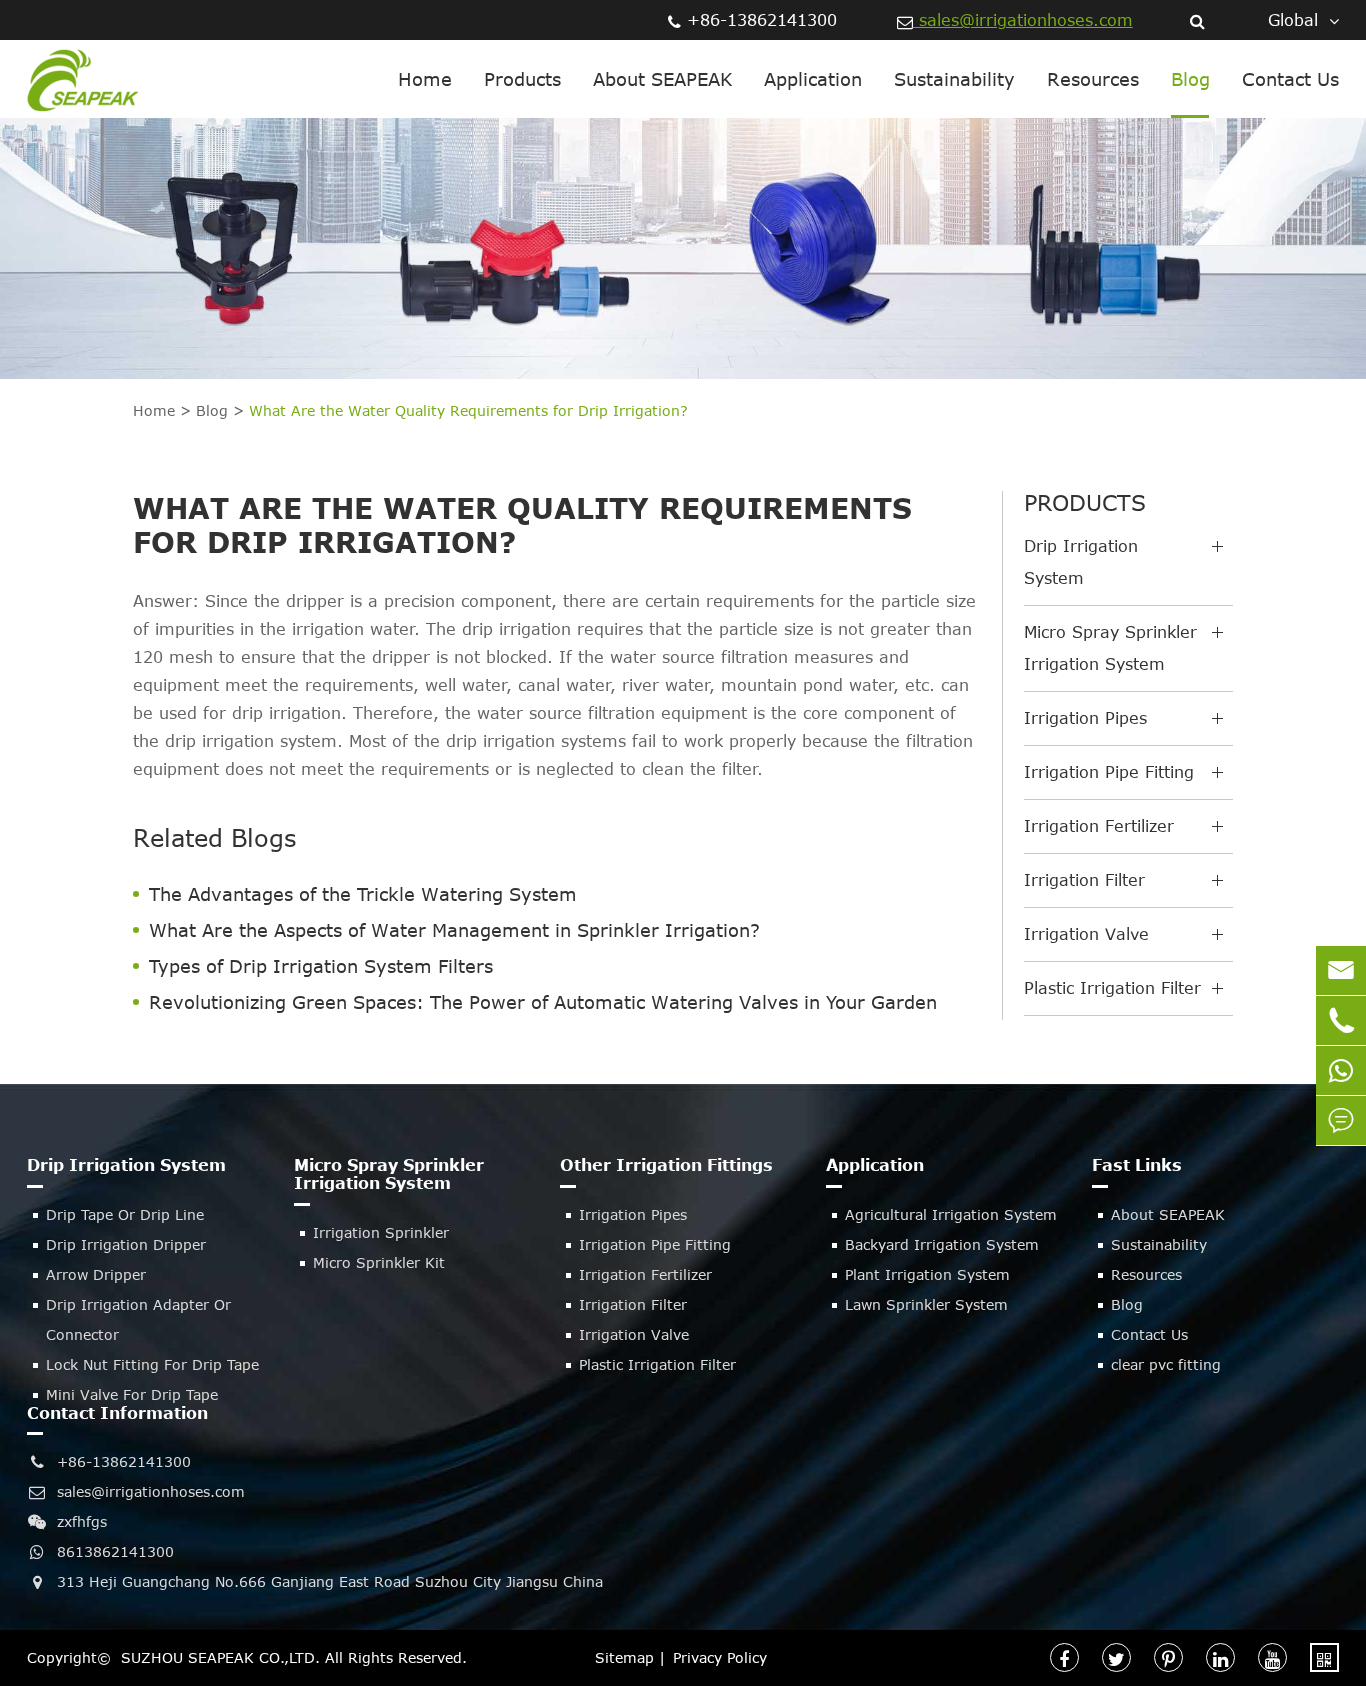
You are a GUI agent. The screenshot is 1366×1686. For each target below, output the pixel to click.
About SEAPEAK (662, 79)
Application (813, 79)
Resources (1093, 79)
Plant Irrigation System (927, 1274)
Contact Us (1290, 79)
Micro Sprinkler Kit (379, 1262)
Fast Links (1137, 1165)
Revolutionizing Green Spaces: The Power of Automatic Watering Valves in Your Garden (543, 1002)
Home (425, 79)
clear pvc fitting (1166, 1364)
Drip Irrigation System (1081, 562)
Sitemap (624, 1657)
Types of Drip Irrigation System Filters (321, 966)
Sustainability (954, 79)
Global (1293, 20)
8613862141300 (115, 1551)
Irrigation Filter (1084, 880)
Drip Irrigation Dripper (126, 1244)
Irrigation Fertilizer (1099, 826)
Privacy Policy (720, 1657)
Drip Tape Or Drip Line (125, 1214)
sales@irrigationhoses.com (1023, 20)
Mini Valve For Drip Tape (132, 1394)
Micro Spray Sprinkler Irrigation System (1110, 648)
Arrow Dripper (96, 1274)
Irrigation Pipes (1085, 718)
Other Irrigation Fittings (666, 1165)
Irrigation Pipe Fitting (1109, 772)
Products (522, 79)
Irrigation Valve (1086, 934)
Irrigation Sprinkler (381, 1232)
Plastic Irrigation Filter (1112, 988)
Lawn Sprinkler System (926, 1304)
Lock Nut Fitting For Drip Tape (152, 1364)
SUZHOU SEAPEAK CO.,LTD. (220, 1657)
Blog (1190, 79)
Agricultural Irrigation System (951, 1214)
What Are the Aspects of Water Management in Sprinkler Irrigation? (454, 930)
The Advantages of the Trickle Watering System (363, 894)
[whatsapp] (1341, 1070)
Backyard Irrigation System (942, 1244)
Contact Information (117, 1413)
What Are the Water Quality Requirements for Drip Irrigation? (468, 410)
